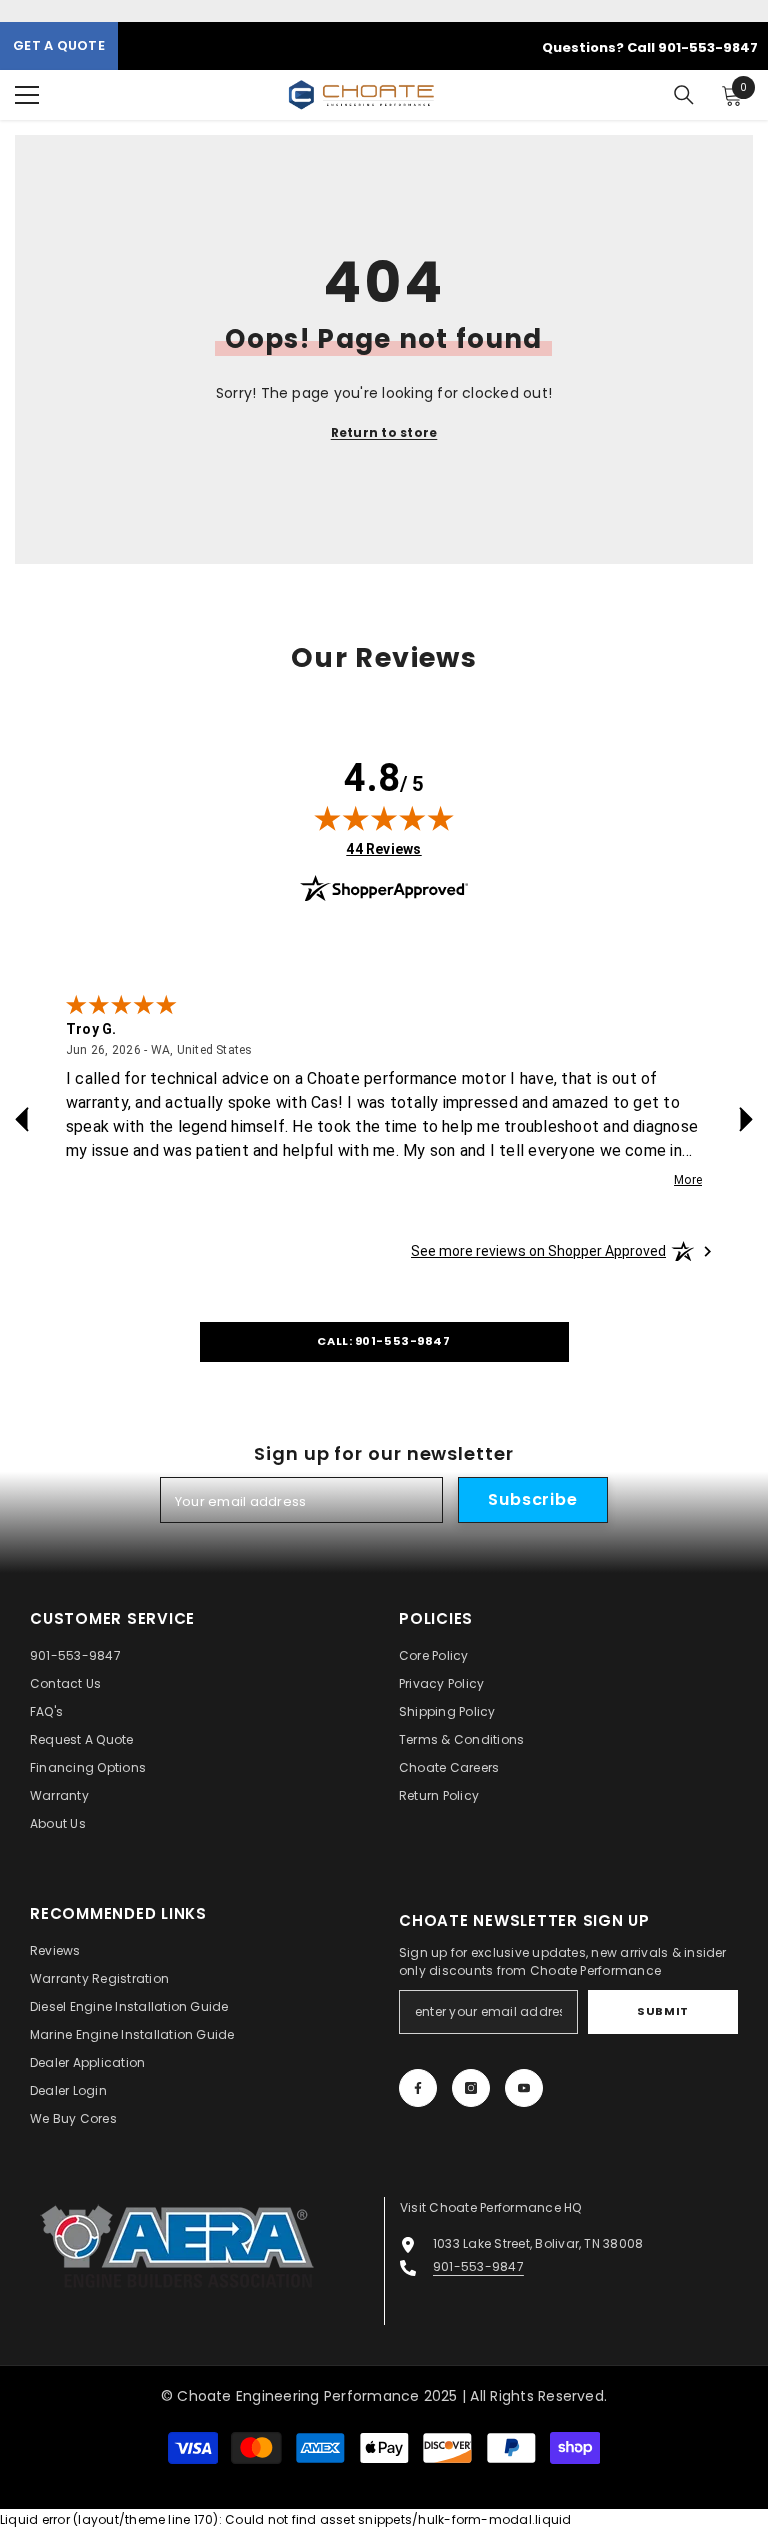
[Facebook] (418, 2088)
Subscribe (532, 1499)
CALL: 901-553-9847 (383, 1341)
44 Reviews (383, 848)
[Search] (684, 95)
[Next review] (746, 1119)
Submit (662, 2011)
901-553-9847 (478, 2266)
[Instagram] (471, 2088)
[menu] (27, 95)
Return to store (384, 432)
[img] (384, 818)
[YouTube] (524, 2088)
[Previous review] (22, 1119)
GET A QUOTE (59, 45)
